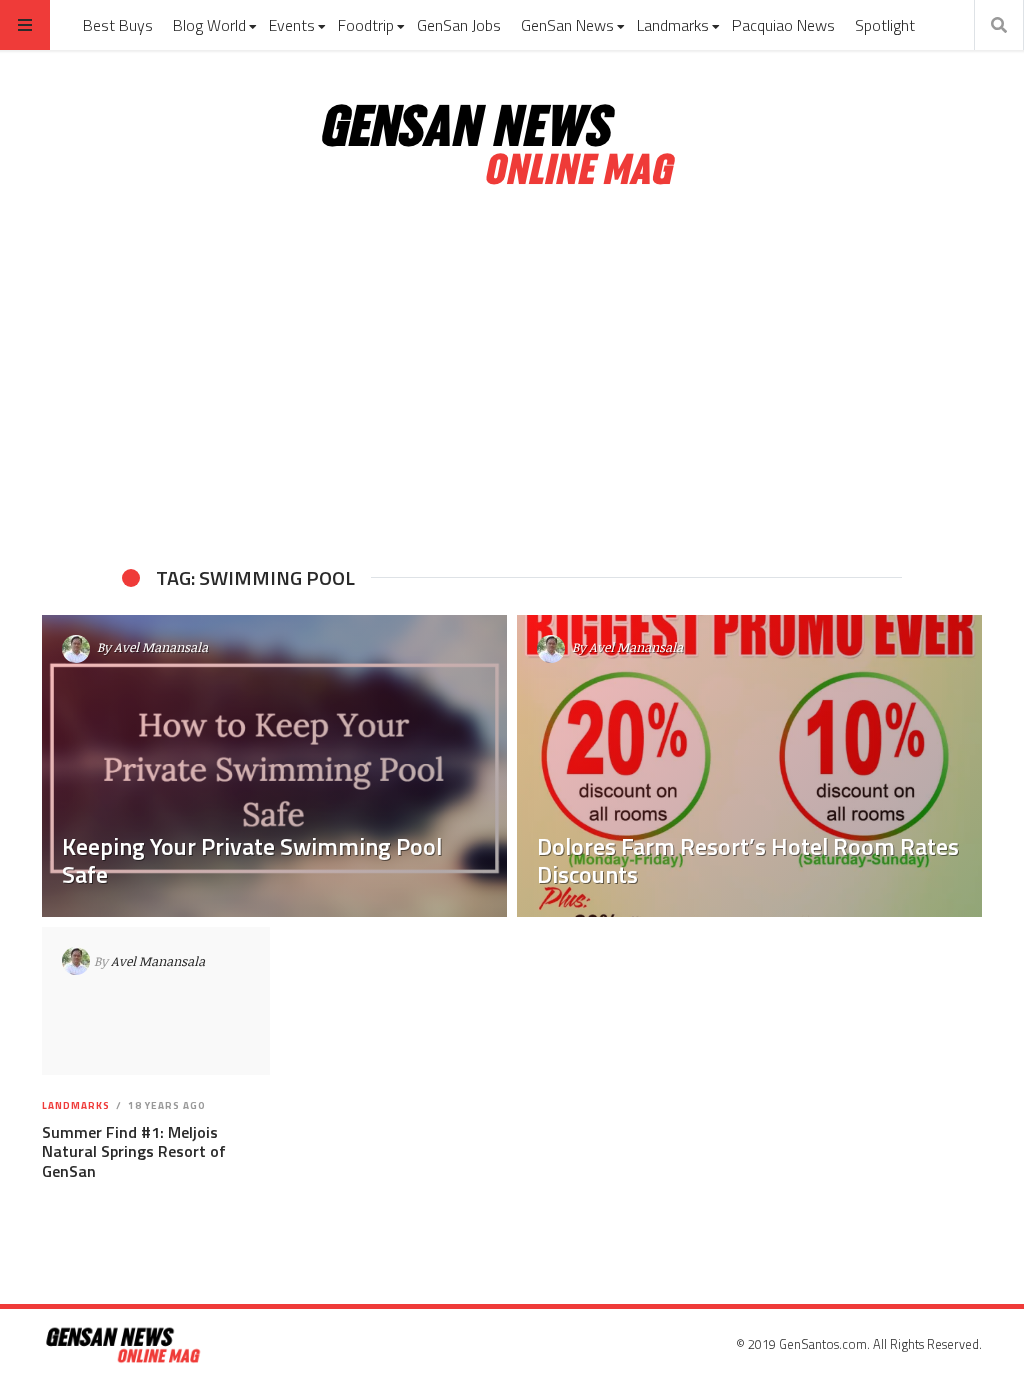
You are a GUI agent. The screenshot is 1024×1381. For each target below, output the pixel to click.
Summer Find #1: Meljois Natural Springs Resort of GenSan (134, 1151)
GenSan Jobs (459, 25)
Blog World (209, 25)
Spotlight (885, 25)
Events (292, 25)
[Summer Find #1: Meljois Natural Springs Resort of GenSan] (155, 1001)
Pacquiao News (783, 25)
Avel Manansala (161, 647)
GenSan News (567, 25)
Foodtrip (366, 25)
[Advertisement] (512, 378)
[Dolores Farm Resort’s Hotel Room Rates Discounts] (749, 766)
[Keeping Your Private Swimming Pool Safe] (274, 766)
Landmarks (673, 25)
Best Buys (118, 25)
